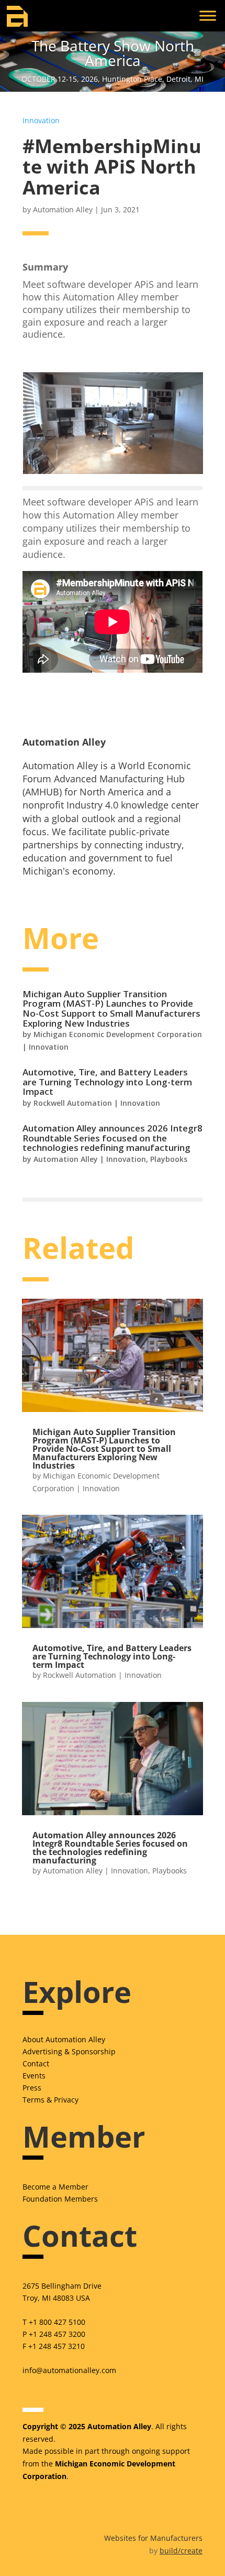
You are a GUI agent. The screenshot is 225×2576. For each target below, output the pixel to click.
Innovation (41, 120)
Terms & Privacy (50, 2100)
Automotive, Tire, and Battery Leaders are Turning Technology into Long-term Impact (107, 1082)
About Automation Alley (64, 2039)
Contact (36, 2063)
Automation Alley (63, 209)
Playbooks (169, 1159)
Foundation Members (60, 2199)
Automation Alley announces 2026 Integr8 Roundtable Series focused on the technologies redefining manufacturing (113, 1138)
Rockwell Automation (73, 1103)
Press (32, 2088)
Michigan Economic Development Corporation (118, 1034)
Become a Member (55, 2187)
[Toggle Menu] (208, 15)
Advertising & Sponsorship (69, 2051)
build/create (181, 2551)
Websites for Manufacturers (153, 2538)
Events (34, 2076)
